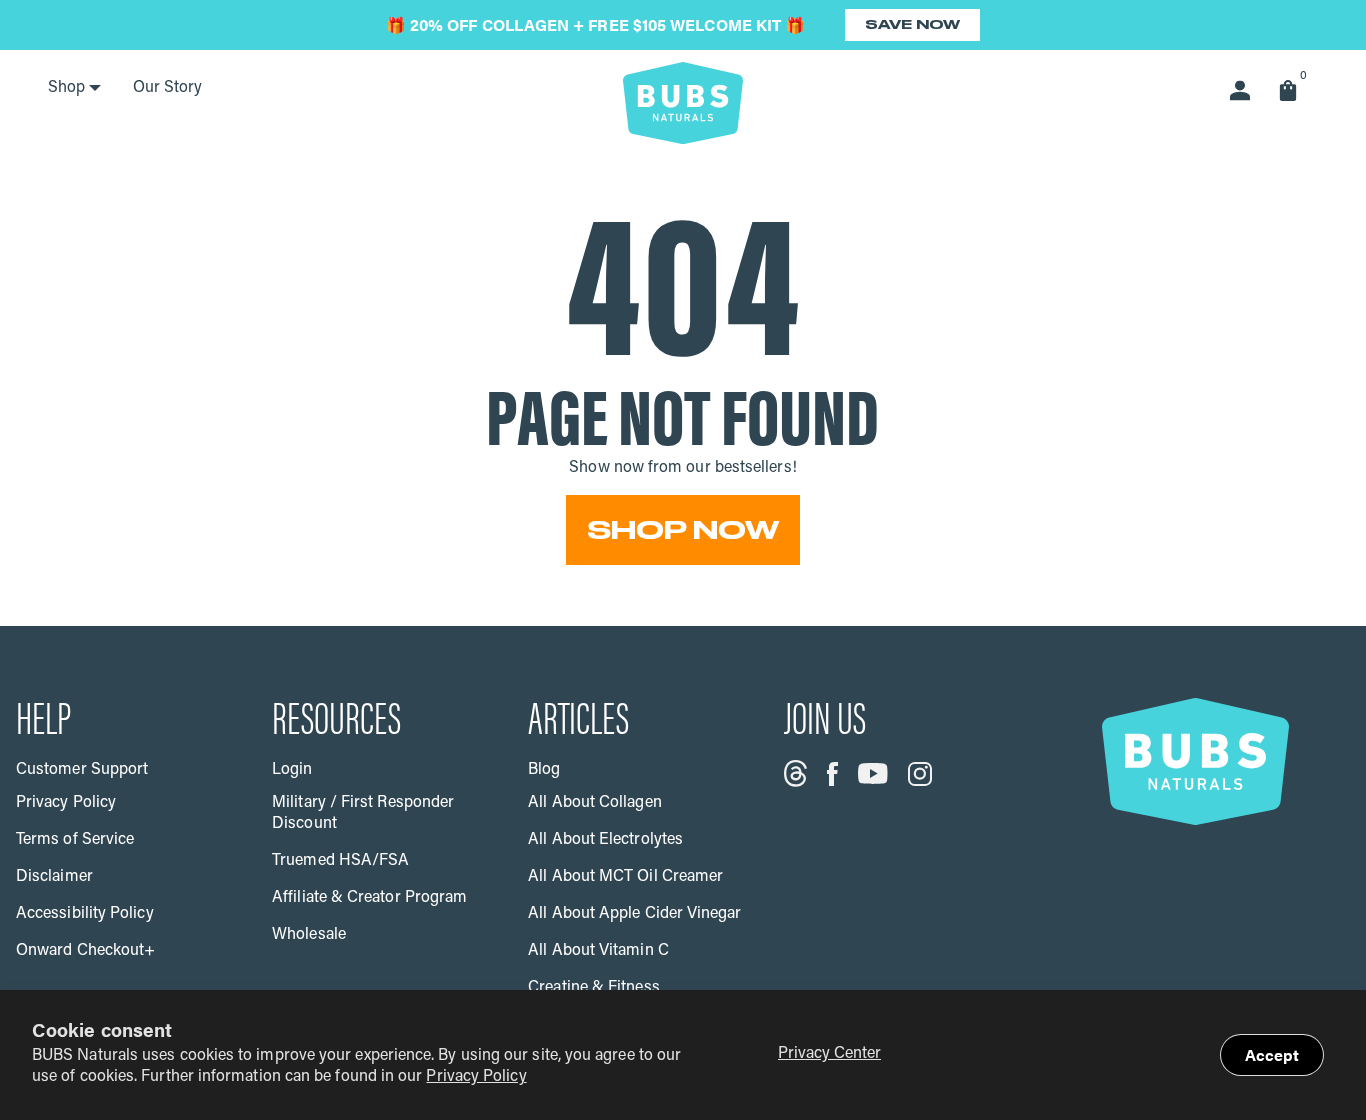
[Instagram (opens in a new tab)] (920, 774)
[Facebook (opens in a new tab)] (832, 774)
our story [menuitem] (167, 88)
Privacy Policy (476, 1077)
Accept (1272, 1054)
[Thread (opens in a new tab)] (795, 773)
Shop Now (682, 530)
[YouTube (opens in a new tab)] (873, 773)
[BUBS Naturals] (683, 103)
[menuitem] (74, 88)
